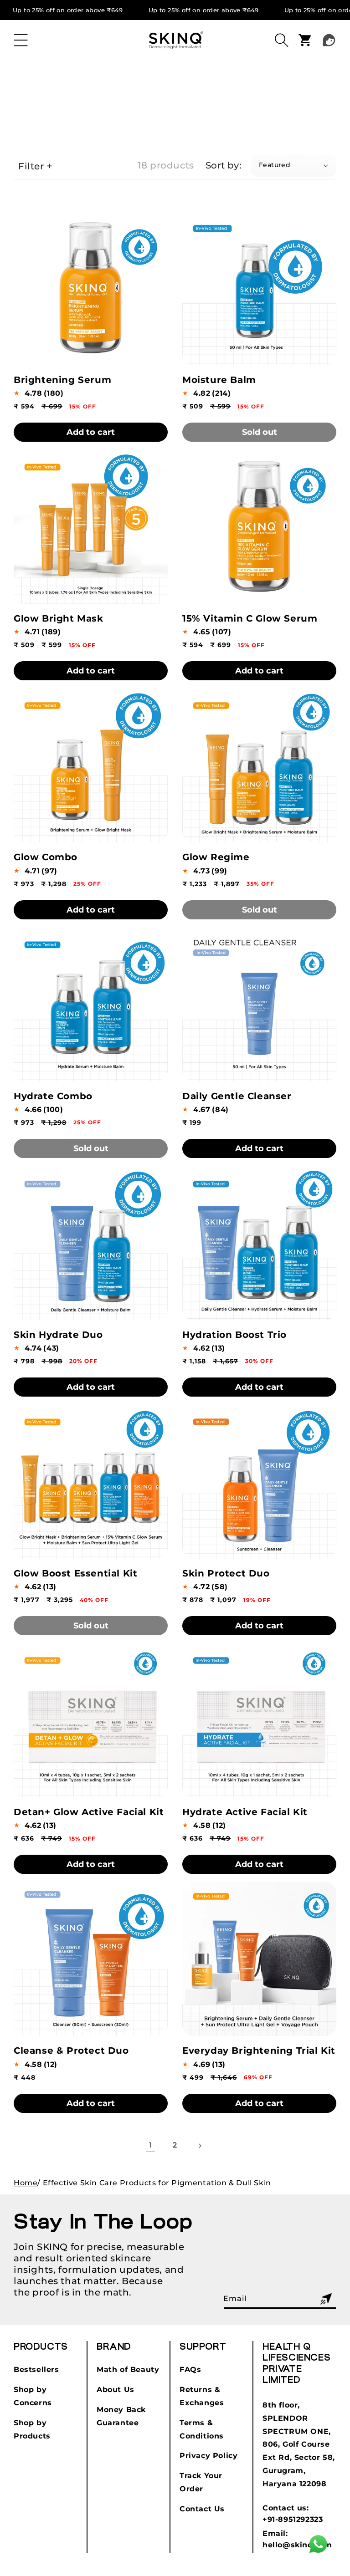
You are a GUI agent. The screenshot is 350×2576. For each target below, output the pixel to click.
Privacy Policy (208, 2456)
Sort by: (224, 165)
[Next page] (200, 2146)
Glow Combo (46, 857)
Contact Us (202, 2509)
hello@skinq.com (297, 2545)
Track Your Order (201, 2482)
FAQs (190, 2369)
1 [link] (151, 2145)
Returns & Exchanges (202, 2396)
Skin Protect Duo (226, 1573)
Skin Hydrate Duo (58, 1335)
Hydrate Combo (53, 1096)
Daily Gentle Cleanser (237, 1096)
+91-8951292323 (293, 2519)
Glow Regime (216, 857)
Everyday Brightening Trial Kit (259, 2051)
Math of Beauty (128, 2369)
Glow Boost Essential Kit (75, 1573)
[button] (21, 40)
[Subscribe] (326, 2299)
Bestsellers (36, 2369)
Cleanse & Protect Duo (71, 2051)
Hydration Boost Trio (234, 1335)
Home (26, 2183)
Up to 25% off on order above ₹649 (68, 10)
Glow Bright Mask (59, 618)
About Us (116, 2390)
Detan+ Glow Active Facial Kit (89, 1812)
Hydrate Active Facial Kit (245, 1812)
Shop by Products (32, 2429)
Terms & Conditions (202, 2429)
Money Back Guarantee (121, 2416)
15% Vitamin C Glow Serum (250, 618)
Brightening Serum (62, 380)
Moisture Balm (219, 380)
